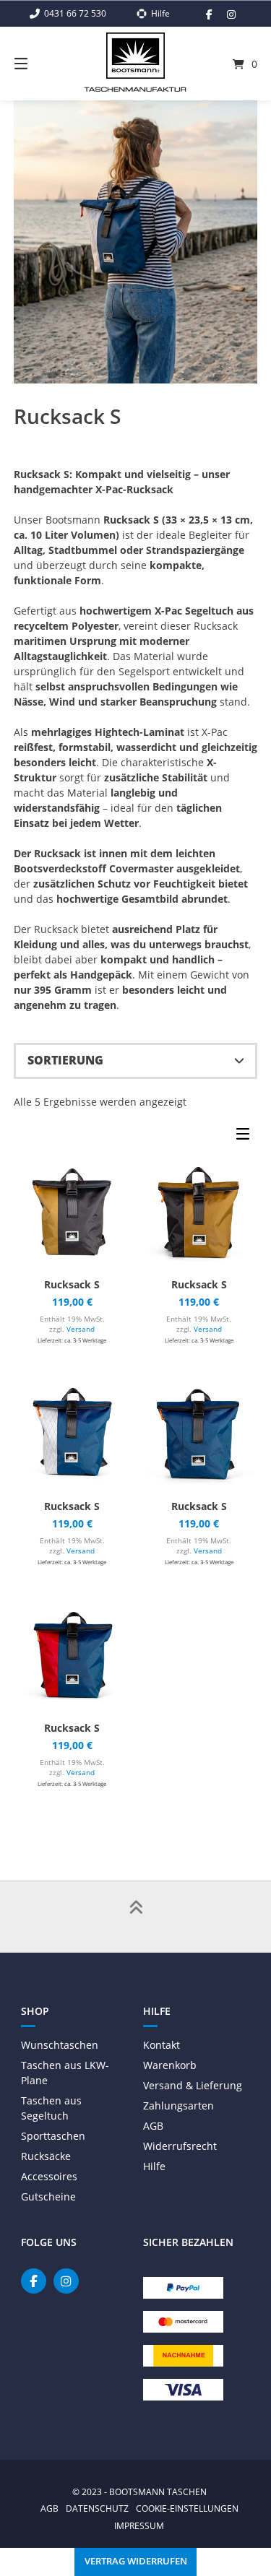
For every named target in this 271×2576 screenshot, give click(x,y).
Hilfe (154, 2166)
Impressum (139, 2525)
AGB (153, 2126)
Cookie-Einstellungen (187, 2508)
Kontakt (162, 2045)
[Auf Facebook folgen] (209, 14)
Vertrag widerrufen (136, 2561)
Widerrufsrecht (180, 2146)
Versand (81, 1329)
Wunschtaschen (60, 2045)
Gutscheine (48, 2196)
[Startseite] (136, 56)
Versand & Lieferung (193, 2085)
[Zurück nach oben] (136, 1917)
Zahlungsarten (178, 2106)
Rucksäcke (46, 2156)
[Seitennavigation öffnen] (38, 64)
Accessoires (49, 2176)
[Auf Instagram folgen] (231, 14)
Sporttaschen (53, 2136)
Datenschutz (97, 2508)
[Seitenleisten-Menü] (246, 1137)
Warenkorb (170, 2065)
